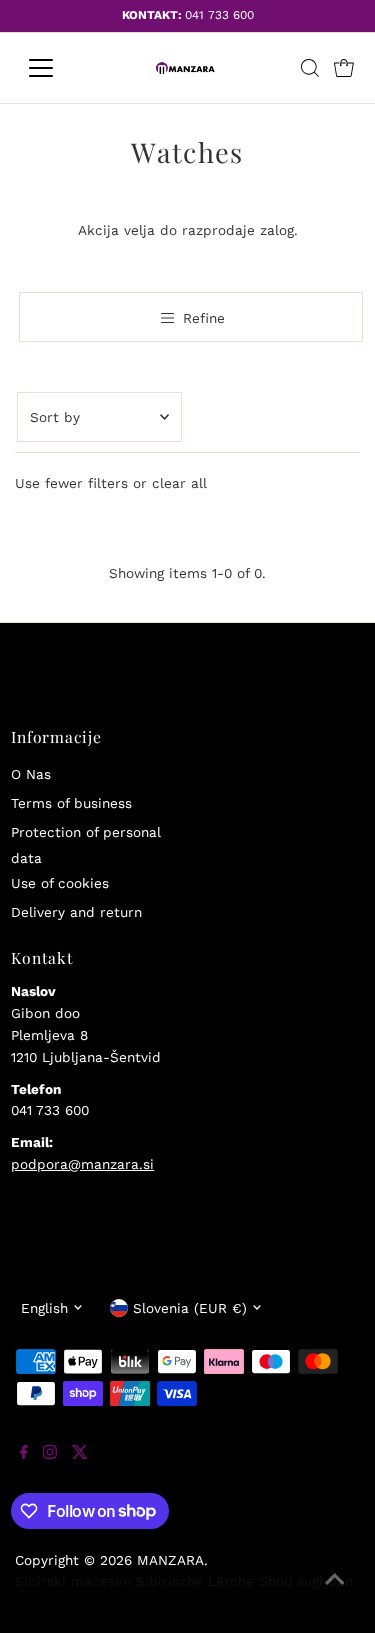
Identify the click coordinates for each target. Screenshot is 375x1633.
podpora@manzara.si (82, 1164)
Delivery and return (76, 912)
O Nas (31, 774)
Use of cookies (60, 883)
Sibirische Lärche (195, 1581)
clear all (179, 483)
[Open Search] (310, 68)
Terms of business (71, 803)
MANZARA (170, 1560)
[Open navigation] (56, 68)
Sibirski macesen (73, 1581)
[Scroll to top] (335, 1593)
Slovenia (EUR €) (190, 1308)
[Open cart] (344, 68)
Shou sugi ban (306, 1581)
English (44, 1308)
